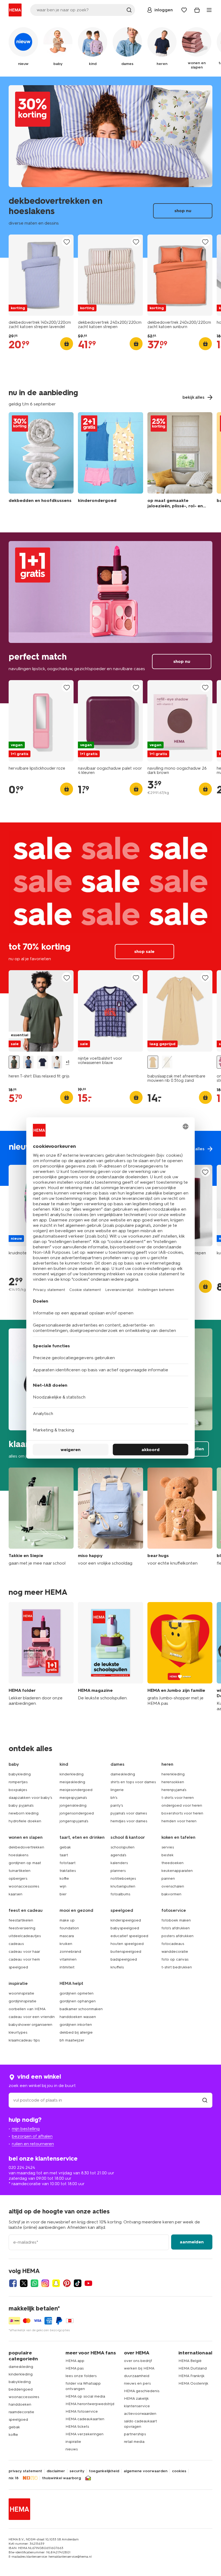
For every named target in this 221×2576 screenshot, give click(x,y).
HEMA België (190, 2361)
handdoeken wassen (78, 2017)
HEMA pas (75, 2368)
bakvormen (171, 1894)
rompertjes (18, 1782)
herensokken (173, 1782)
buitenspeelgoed (126, 1952)
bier (63, 1894)
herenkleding (173, 1774)
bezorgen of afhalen (32, 2136)
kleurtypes (18, 2032)
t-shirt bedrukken (177, 1967)
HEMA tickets (77, 2427)
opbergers (18, 1878)
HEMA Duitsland (193, 2368)
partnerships (135, 2434)
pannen (168, 1878)
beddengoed (21, 2389)
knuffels (117, 1967)
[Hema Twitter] (24, 2283)
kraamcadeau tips (24, 2040)
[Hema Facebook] (13, 2283)
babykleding (20, 1774)
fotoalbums (120, 1894)
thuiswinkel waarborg (61, 2478)
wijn (63, 1886)
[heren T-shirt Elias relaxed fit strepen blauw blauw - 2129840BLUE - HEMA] (28, 1062)
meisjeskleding (72, 1782)
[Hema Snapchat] (56, 2283)
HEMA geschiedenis (142, 2391)
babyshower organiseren (30, 2025)
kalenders (119, 1863)
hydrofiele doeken (25, 1821)
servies (168, 1847)
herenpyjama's (174, 1790)
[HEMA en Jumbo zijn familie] (180, 1657)
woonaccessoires (24, 1886)
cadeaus (16, 1944)
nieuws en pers (137, 2383)
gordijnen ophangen (78, 2001)
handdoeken (20, 2404)
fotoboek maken (176, 1920)
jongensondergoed (77, 1813)
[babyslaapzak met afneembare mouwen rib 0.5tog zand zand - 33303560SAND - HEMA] (153, 1062)
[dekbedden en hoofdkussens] (41, 462)
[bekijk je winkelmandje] (197, 10)
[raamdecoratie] (180, 462)
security (77, 2471)
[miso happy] (110, 1517)
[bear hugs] (180, 1517)
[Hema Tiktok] (78, 2283)
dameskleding (123, 1774)
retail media (134, 2442)
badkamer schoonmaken (81, 2009)
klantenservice (137, 2406)
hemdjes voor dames (129, 1821)
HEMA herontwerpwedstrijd (90, 2404)
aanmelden (192, 2242)
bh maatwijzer (72, 2040)
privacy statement (25, 2471)
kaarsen (15, 1894)
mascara (67, 1936)
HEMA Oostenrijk (193, 2383)
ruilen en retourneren (33, 2144)
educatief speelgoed (129, 1936)
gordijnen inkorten (76, 2025)
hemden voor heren (179, 1821)
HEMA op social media (85, 2396)
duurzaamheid (137, 2376)
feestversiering (22, 1928)
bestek (168, 1855)
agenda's (118, 1855)
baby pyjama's (21, 1805)
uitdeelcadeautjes (25, 1936)
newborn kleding (24, 1813)
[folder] (41, 1657)
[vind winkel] (205, 2100)
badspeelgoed (124, 1959)
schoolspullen (122, 1847)
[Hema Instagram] (45, 2283)
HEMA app (75, 2361)
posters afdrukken (177, 1936)
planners (118, 1871)
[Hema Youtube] (88, 2283)
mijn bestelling (26, 2129)
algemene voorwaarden (146, 2471)
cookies (179, 2471)
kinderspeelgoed (126, 1920)
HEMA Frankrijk (191, 2376)
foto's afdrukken (176, 1928)
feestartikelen (21, 1920)
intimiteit (67, 1967)
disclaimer (56, 2471)
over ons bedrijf (138, 2361)
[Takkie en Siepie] (41, 1517)
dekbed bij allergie (76, 2032)
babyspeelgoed (125, 1928)
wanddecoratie (175, 1952)
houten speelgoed (127, 1944)
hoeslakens (18, 1855)
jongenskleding (73, 1805)
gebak (65, 1847)
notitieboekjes (123, 1878)
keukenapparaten (177, 1871)
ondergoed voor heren (182, 1805)
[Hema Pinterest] (67, 2283)
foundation (69, 1928)
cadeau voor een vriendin (32, 2017)
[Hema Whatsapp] (34, 2283)
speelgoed (18, 1967)
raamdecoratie (21, 2412)
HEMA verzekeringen (84, 2434)
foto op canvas (175, 1959)
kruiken (66, 1944)
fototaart (68, 1863)
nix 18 (14, 2478)
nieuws (72, 2449)
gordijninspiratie (23, 2001)
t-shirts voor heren (178, 1798)
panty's (117, 1805)
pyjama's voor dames (129, 1813)
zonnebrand (70, 1952)
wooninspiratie (21, 1993)
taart (64, 1855)
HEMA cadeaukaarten (85, 2419)
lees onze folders (81, 2376)
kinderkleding (72, 1774)
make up (67, 1920)
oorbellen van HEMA (27, 2009)
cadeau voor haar (24, 1952)
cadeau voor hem (24, 1959)
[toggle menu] (209, 10)
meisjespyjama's (73, 1798)
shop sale (110, 908)
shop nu (110, 167)
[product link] (41, 275)
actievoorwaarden (140, 2414)
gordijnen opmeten (77, 1993)
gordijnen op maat (25, 1863)
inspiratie (73, 2442)
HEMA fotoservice (82, 2411)
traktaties (68, 1871)
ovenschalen (173, 1886)
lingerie (117, 1790)
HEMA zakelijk (136, 2398)
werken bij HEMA (139, 2368)
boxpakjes (18, 1790)
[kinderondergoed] (110, 462)
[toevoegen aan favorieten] (67, 242)
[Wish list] (184, 10)
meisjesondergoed (76, 1790)
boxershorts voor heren (182, 1813)
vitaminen (68, 1959)
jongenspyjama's (74, 1821)
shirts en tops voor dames (133, 1782)
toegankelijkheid (104, 2471)
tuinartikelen (20, 1871)
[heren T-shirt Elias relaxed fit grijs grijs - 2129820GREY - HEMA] (14, 1062)
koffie (64, 1878)
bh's (114, 1798)
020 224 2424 (22, 2167)
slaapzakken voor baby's (30, 1798)
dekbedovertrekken (26, 1847)
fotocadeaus (173, 1944)
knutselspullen (123, 1886)
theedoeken (172, 1863)
